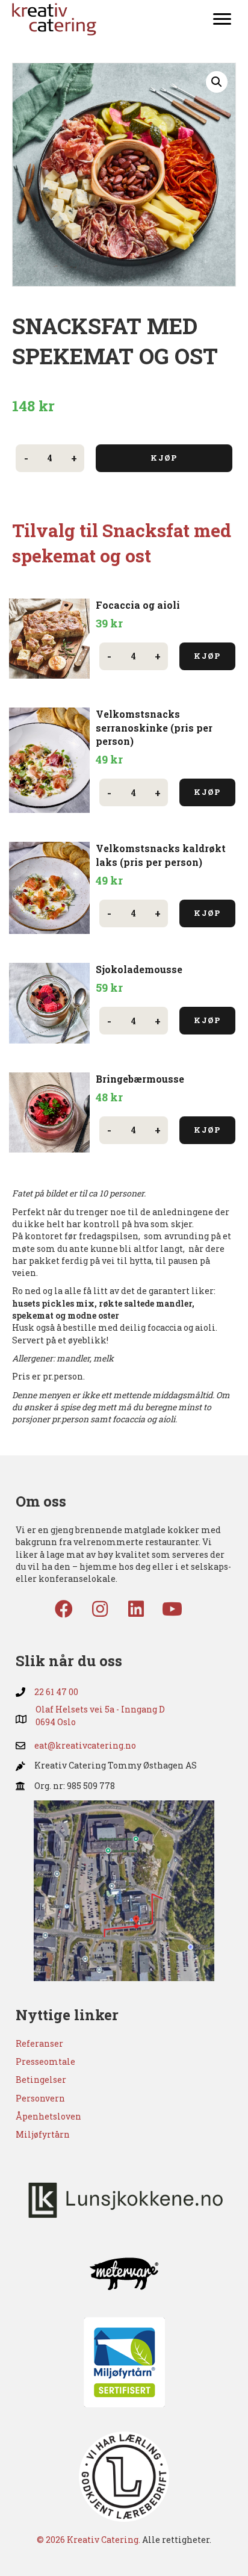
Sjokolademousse (140, 969)
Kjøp (164, 458)
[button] (217, 82)
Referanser (39, 2043)
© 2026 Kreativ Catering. (88, 2540)
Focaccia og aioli (138, 605)
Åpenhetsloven (48, 2116)
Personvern (40, 2098)
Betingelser (41, 2080)
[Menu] (222, 19)
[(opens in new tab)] (124, 1890)
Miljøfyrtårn (43, 2134)
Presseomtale (45, 2061)
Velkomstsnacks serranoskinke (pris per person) (154, 727)
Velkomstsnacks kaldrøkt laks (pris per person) (161, 855)
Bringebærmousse (140, 1079)
